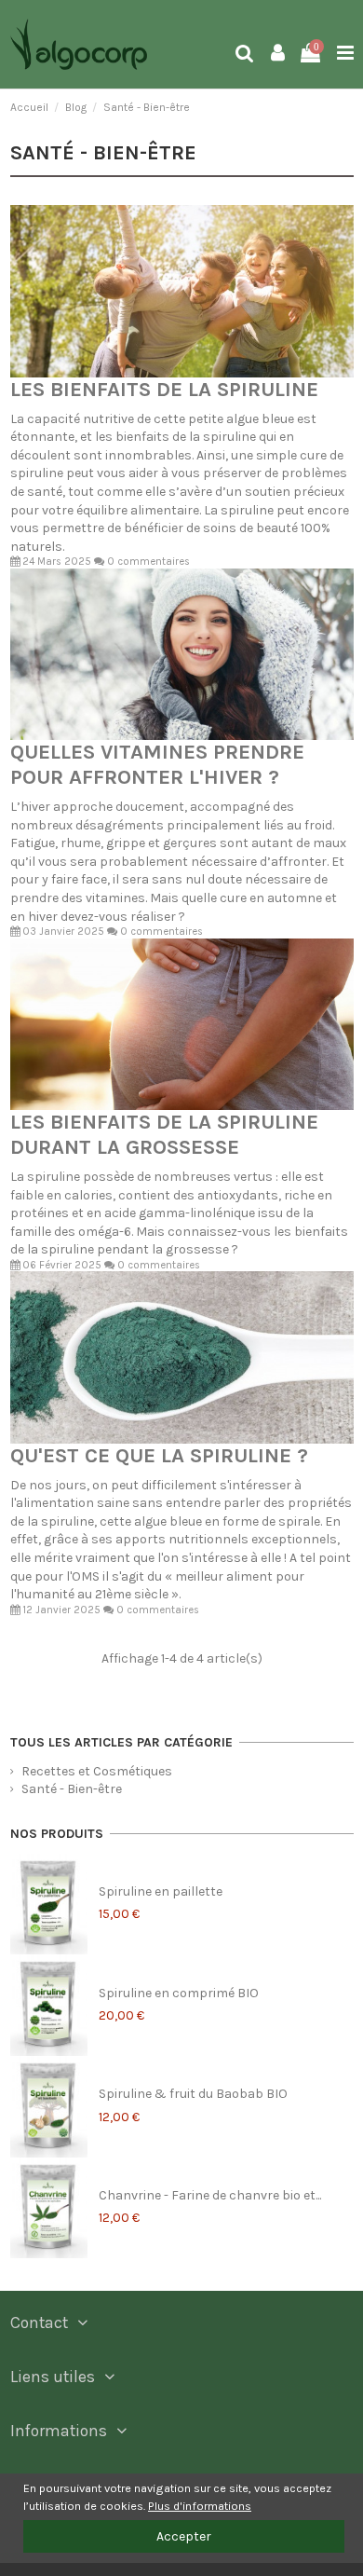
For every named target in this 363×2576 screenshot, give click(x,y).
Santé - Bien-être (72, 1789)
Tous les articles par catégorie (121, 1742)
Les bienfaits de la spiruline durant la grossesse (164, 1134)
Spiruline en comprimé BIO (179, 1993)
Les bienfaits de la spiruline (164, 389)
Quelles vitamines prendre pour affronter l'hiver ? (157, 764)
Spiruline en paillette (161, 1891)
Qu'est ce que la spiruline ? (159, 1455)
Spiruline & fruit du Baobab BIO (193, 2094)
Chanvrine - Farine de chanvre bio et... (210, 2195)
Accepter (184, 2536)
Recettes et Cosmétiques (97, 1771)
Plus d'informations (200, 2506)
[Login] (278, 54)
